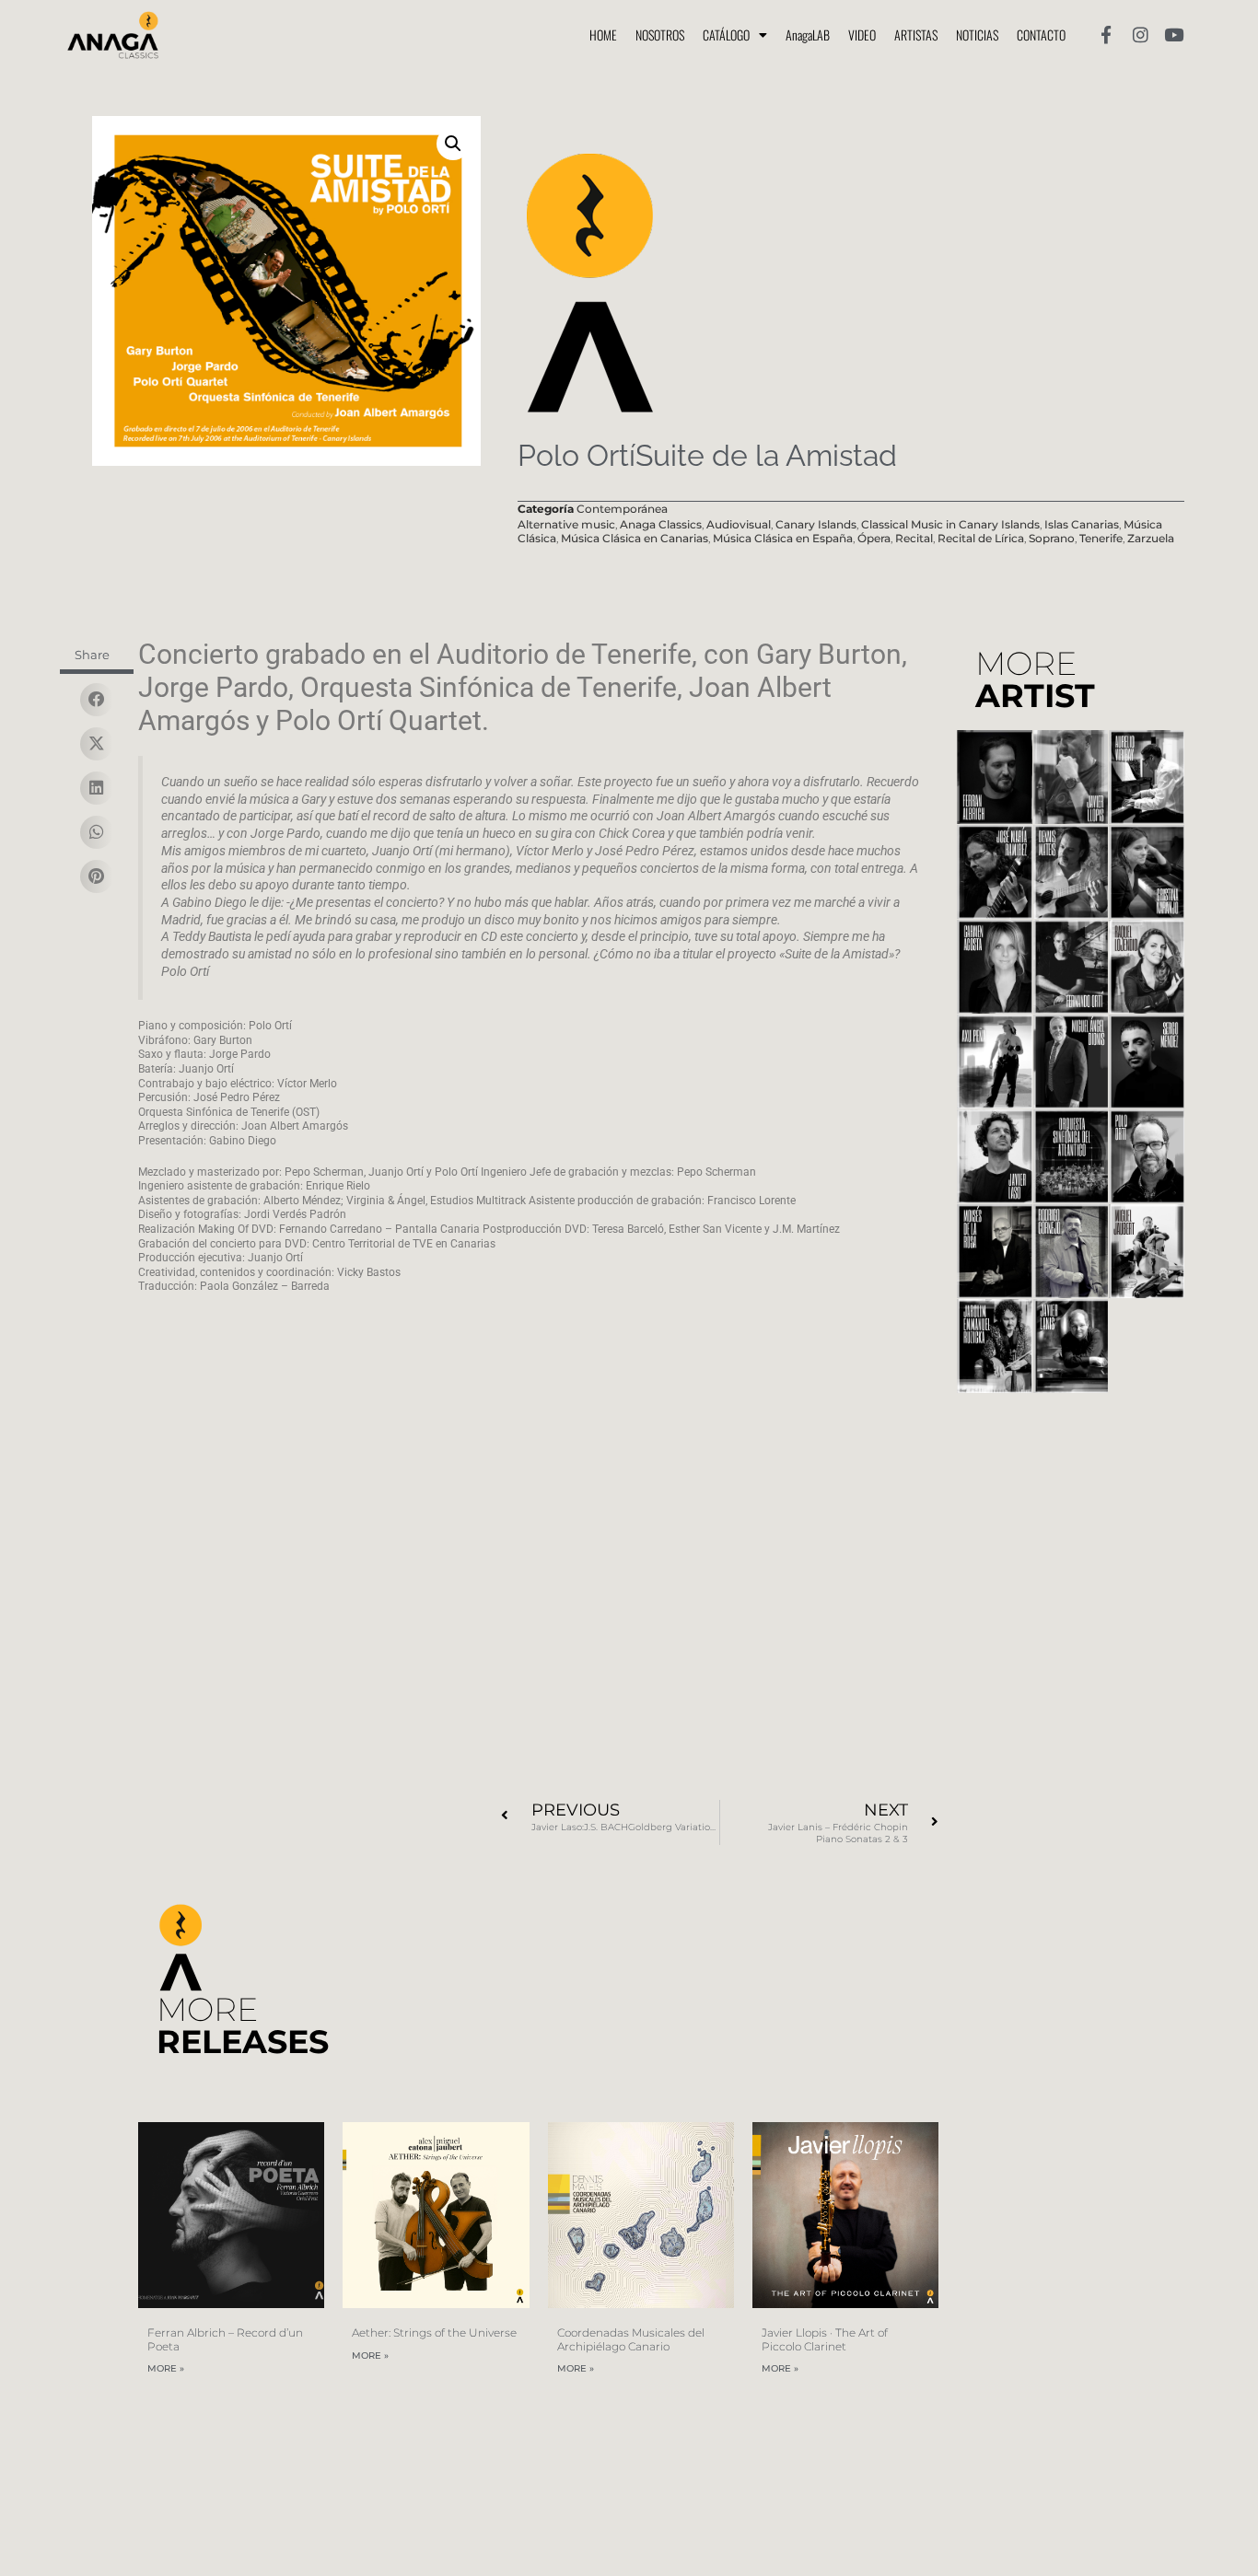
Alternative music (566, 524)
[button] (453, 144)
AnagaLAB (808, 35)
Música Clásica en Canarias (635, 538)
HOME (603, 35)
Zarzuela (1151, 538)
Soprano (1052, 538)
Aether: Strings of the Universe (434, 2332)
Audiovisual (739, 524)
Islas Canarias (1082, 524)
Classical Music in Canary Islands (950, 524)
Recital (914, 538)
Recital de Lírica (981, 538)
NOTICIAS (977, 35)
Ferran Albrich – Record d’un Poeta (225, 2339)
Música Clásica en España (783, 538)
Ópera (874, 538)
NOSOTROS (660, 35)
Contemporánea (622, 509)
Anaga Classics (661, 524)
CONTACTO (1041, 35)
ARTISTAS (916, 35)
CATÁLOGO (726, 35)
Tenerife (1101, 538)
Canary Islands (816, 524)
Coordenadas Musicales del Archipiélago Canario (631, 2339)
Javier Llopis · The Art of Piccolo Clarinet (825, 2339)
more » (166, 2369)
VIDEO (862, 35)
